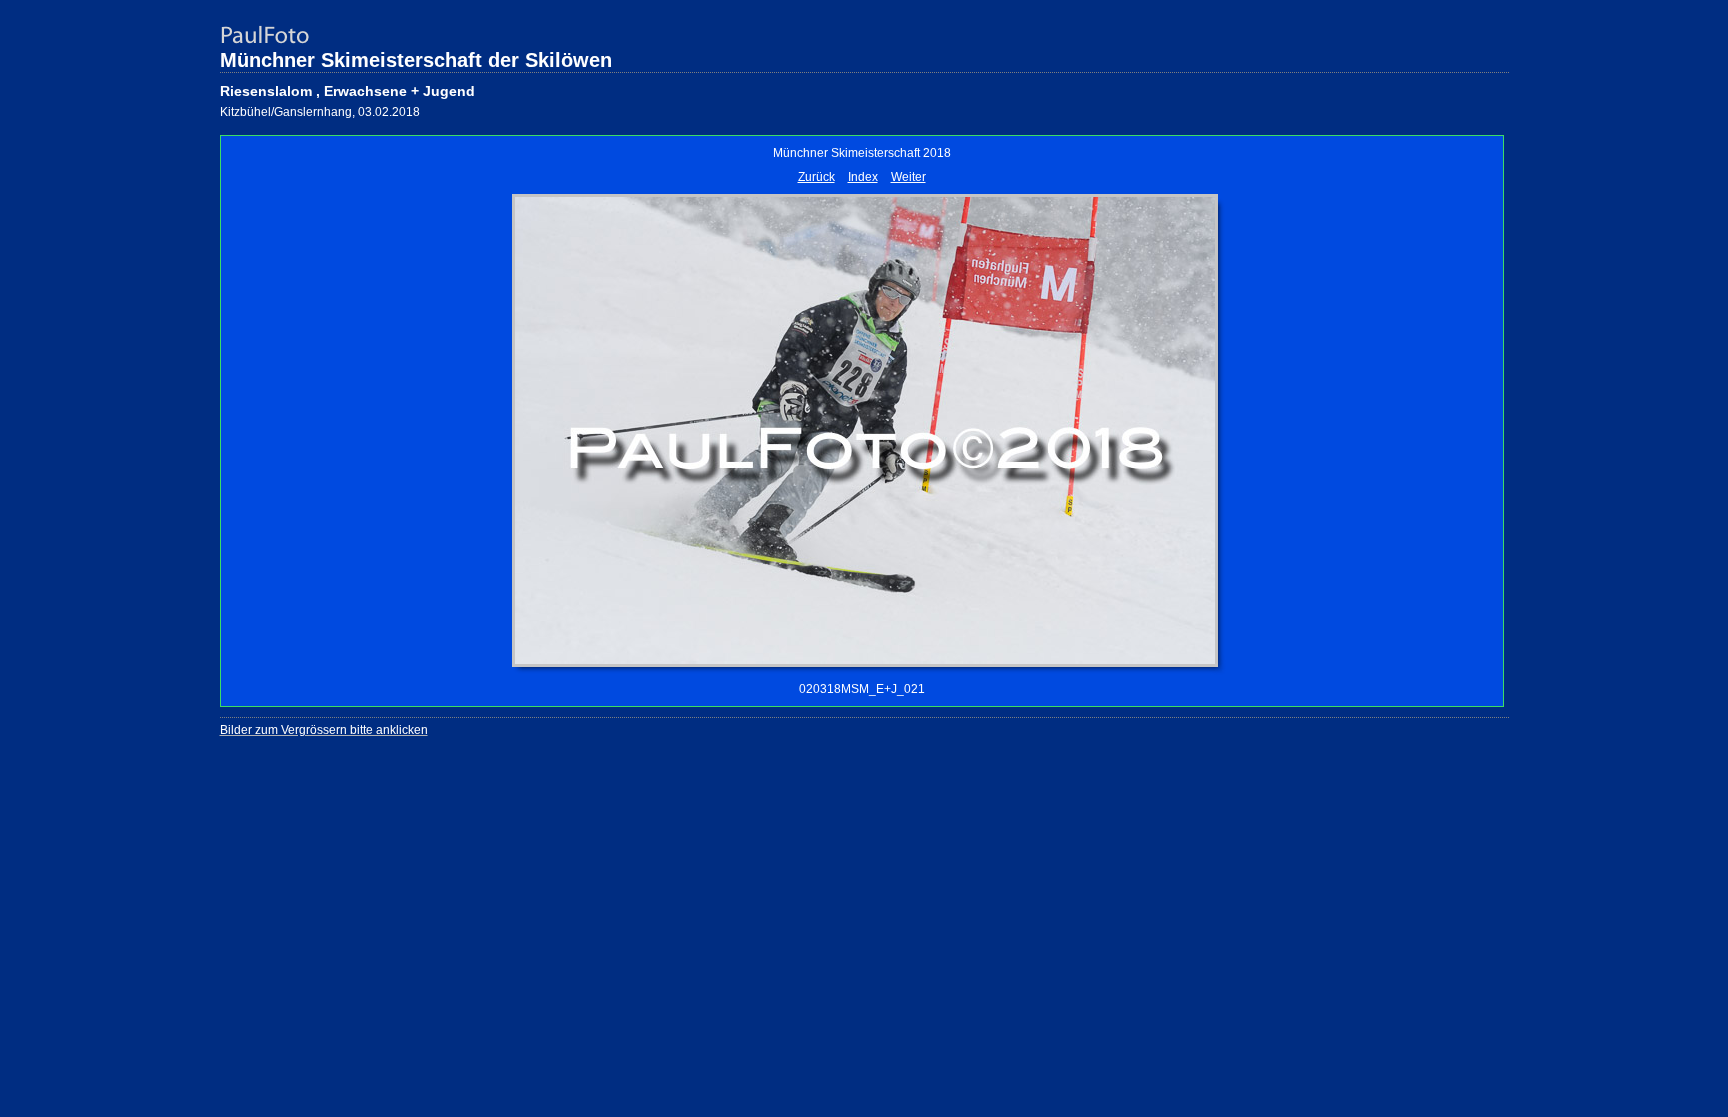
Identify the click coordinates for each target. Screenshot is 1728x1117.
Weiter (908, 177)
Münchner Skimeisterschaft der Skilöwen (416, 60)
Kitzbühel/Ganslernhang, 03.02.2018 (320, 112)
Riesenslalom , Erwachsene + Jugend (347, 91)
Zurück (816, 177)
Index (863, 177)
